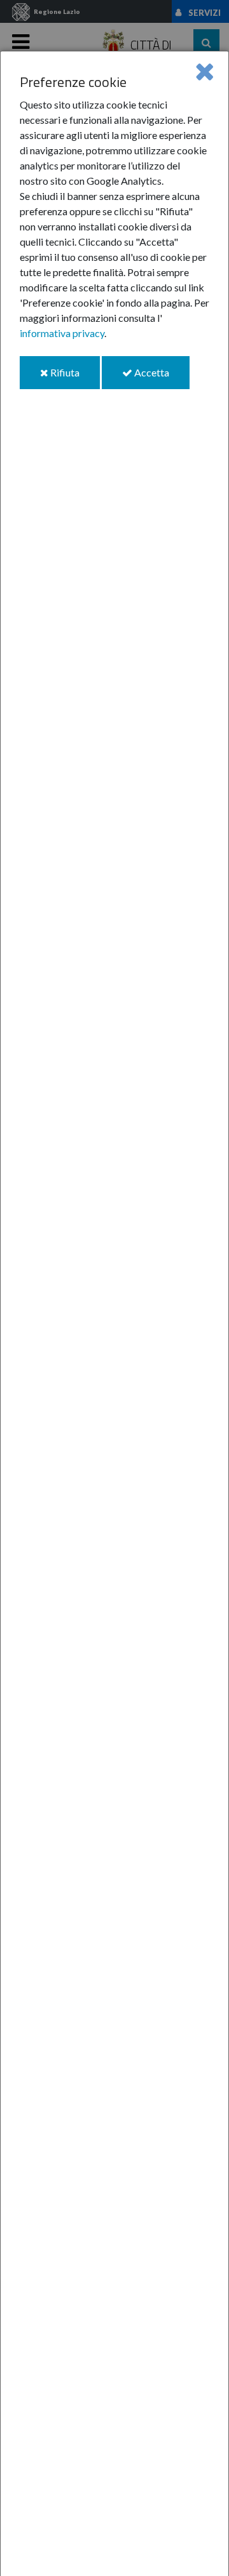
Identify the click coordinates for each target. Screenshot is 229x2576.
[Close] (205, 71)
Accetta (161, 377)
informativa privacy (62, 333)
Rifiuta (74, 377)
